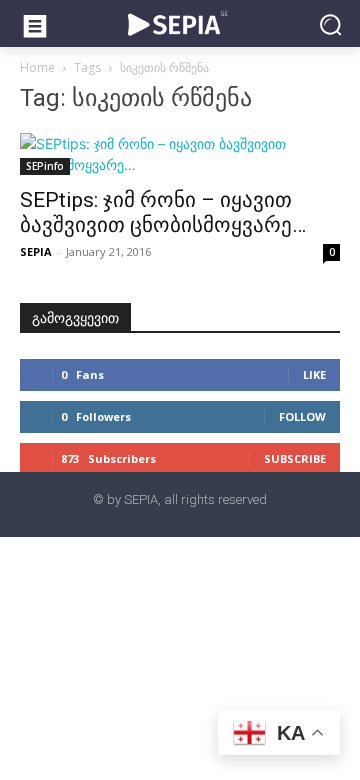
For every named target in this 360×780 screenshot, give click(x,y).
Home (37, 67)
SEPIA (36, 251)
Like (314, 374)
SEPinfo (45, 166)
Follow (302, 416)
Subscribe (295, 458)
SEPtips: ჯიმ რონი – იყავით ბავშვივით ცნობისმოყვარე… (163, 212)
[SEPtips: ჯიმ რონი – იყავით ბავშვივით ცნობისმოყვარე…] (180, 154)
